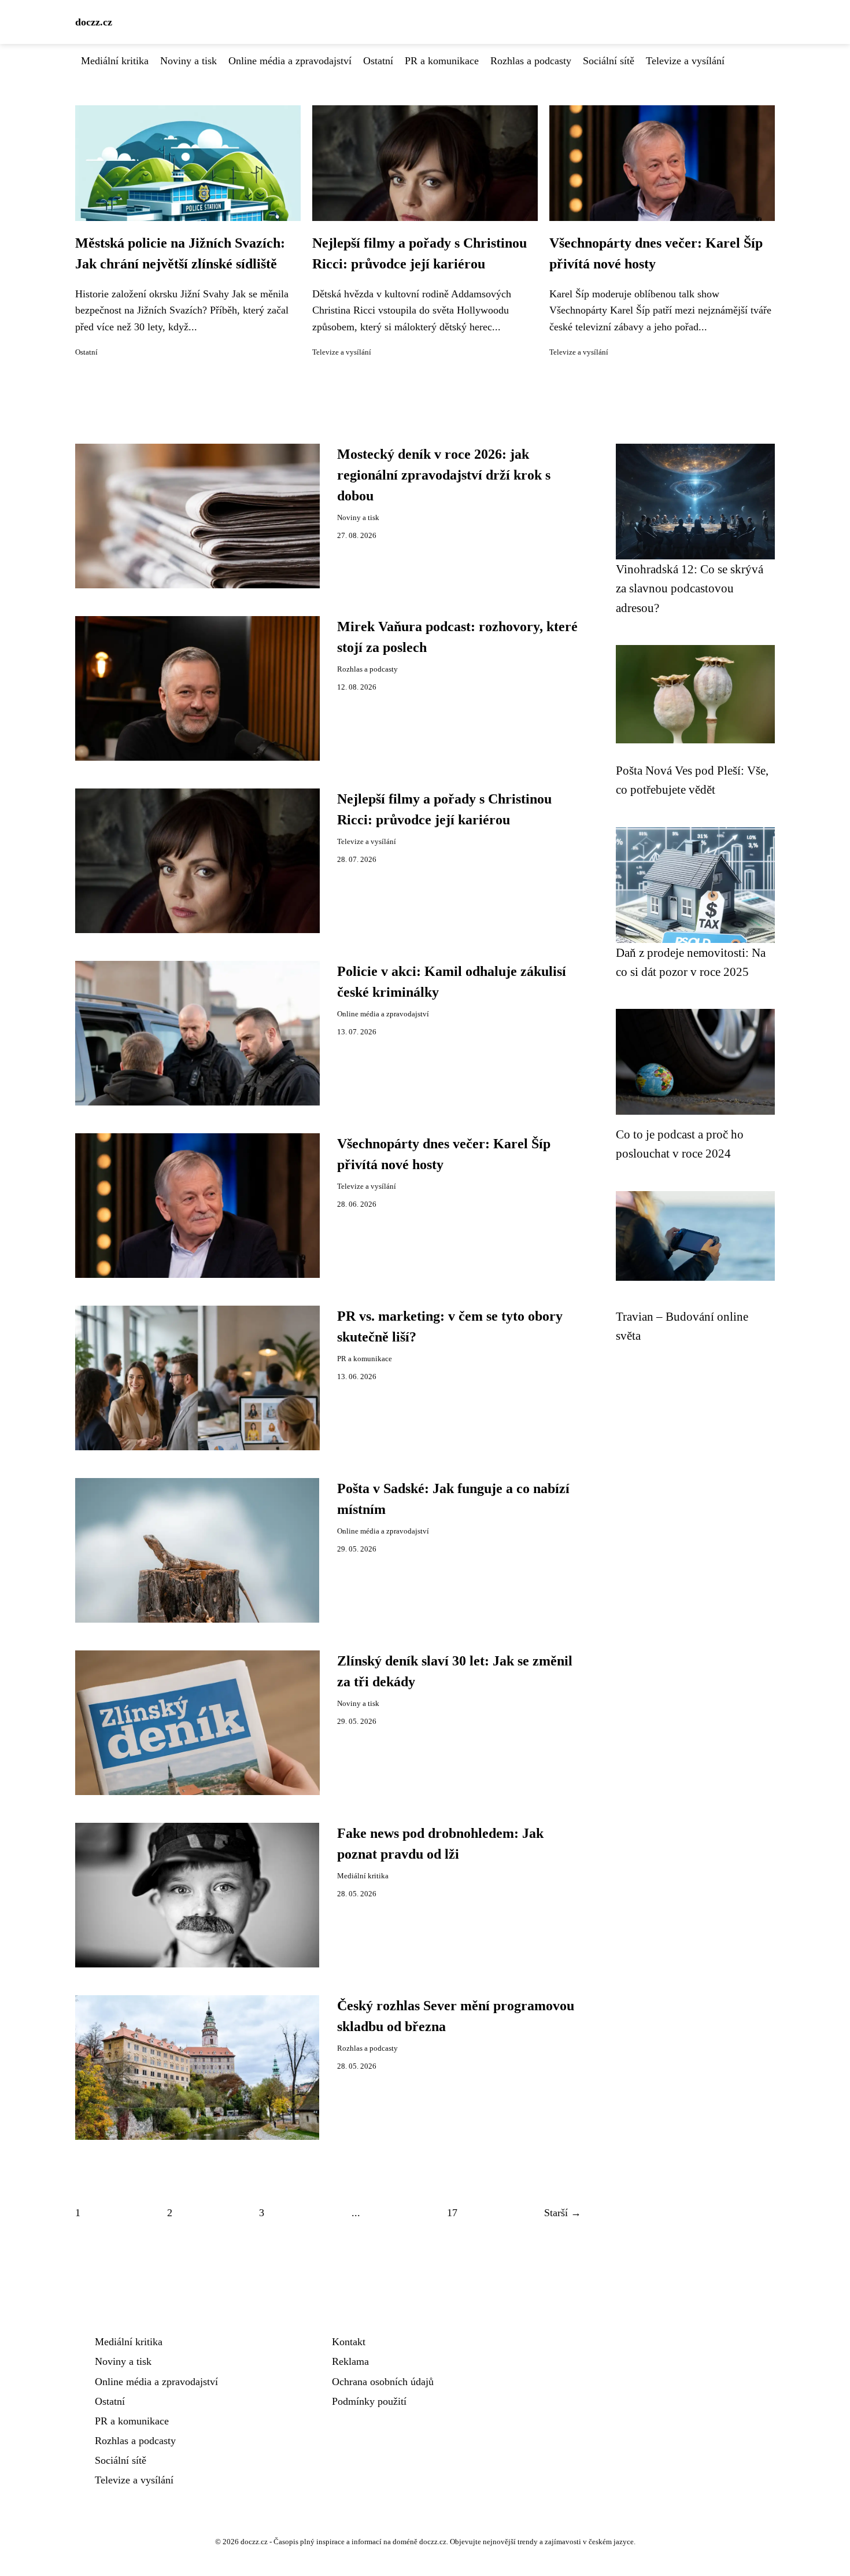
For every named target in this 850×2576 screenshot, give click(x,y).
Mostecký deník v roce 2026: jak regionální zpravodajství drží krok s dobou (444, 475)
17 (452, 2213)
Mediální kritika (115, 61)
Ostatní (378, 61)
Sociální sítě (609, 61)
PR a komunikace (442, 61)
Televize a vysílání (685, 61)
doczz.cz (94, 22)
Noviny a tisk (189, 61)
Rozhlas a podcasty (531, 61)
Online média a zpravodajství (290, 61)
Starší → (563, 2213)
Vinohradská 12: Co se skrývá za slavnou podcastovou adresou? (690, 588)
